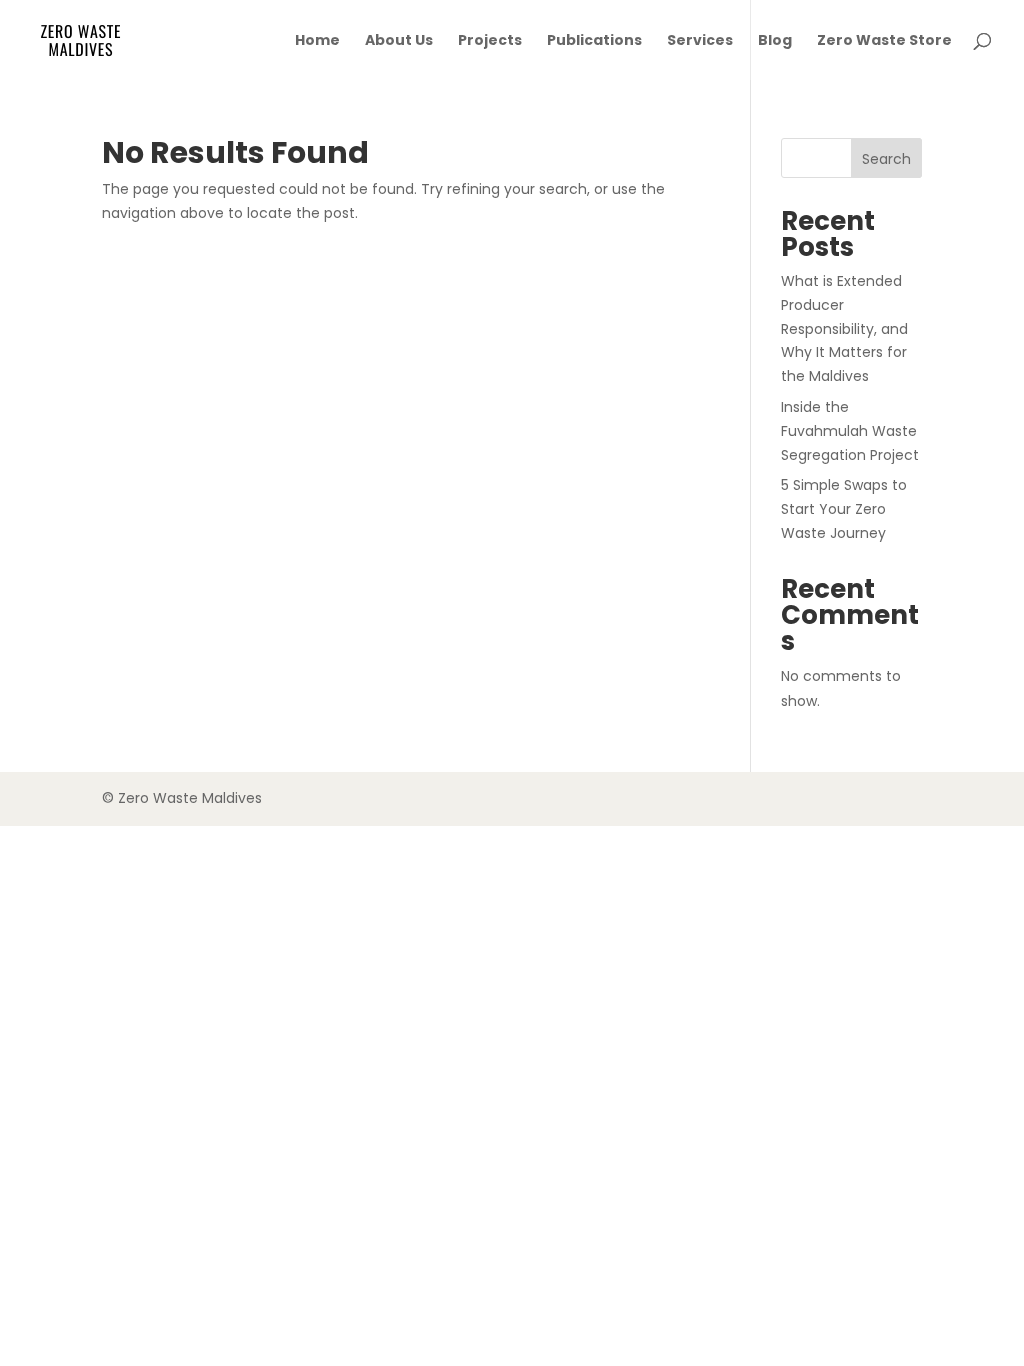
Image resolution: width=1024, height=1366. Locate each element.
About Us (399, 41)
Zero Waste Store (884, 41)
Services (700, 41)
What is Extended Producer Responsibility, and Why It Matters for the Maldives (844, 328)
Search (886, 159)
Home (317, 41)
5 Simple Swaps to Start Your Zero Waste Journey (844, 509)
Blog (775, 41)
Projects (490, 41)
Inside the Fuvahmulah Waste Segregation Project (850, 431)
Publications (594, 41)
